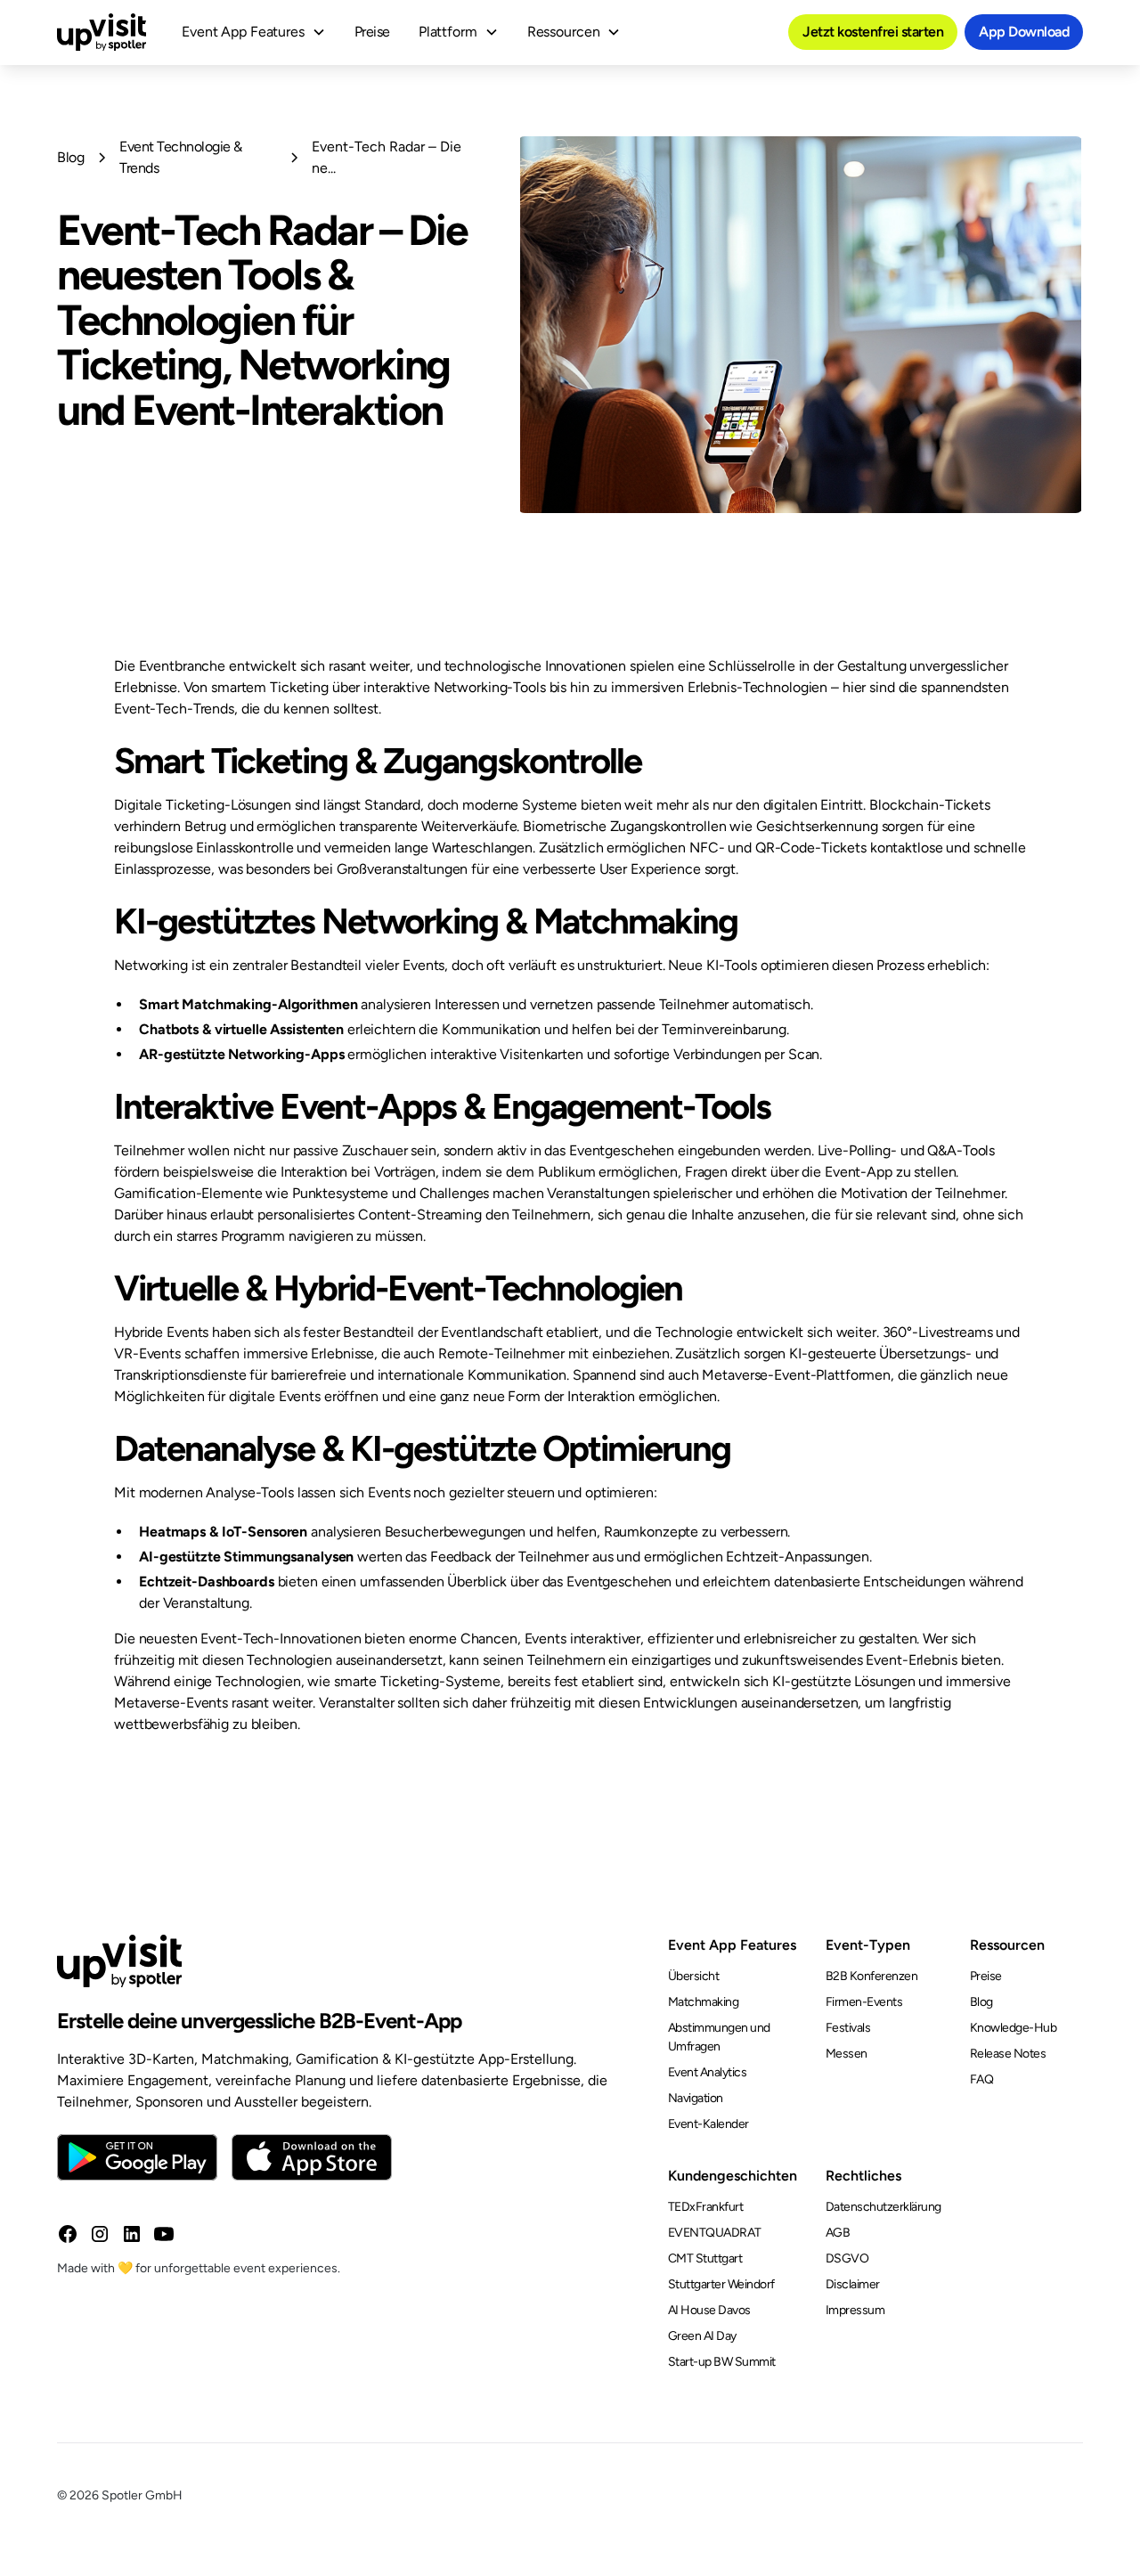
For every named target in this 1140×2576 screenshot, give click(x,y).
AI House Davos (709, 2310)
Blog (981, 2002)
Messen (847, 2054)
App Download (1024, 32)
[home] (102, 32)
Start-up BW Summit (722, 2362)
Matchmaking (704, 2002)
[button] (254, 32)
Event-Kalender (708, 2124)
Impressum (855, 2310)
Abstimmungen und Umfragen (719, 2037)
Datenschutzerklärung (883, 2207)
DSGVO (847, 2258)
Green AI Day (702, 2336)
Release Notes (1008, 2054)
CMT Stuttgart (705, 2258)
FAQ (982, 2079)
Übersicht (694, 1976)
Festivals (848, 2028)
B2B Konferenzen (872, 1976)
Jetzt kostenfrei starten (873, 32)
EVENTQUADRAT (715, 2233)
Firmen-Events (864, 2002)
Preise (372, 32)
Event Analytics (708, 2072)
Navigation (696, 2098)
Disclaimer (853, 2284)
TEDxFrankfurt (706, 2207)
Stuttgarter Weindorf (721, 2284)
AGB (838, 2233)
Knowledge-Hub (1014, 2028)
